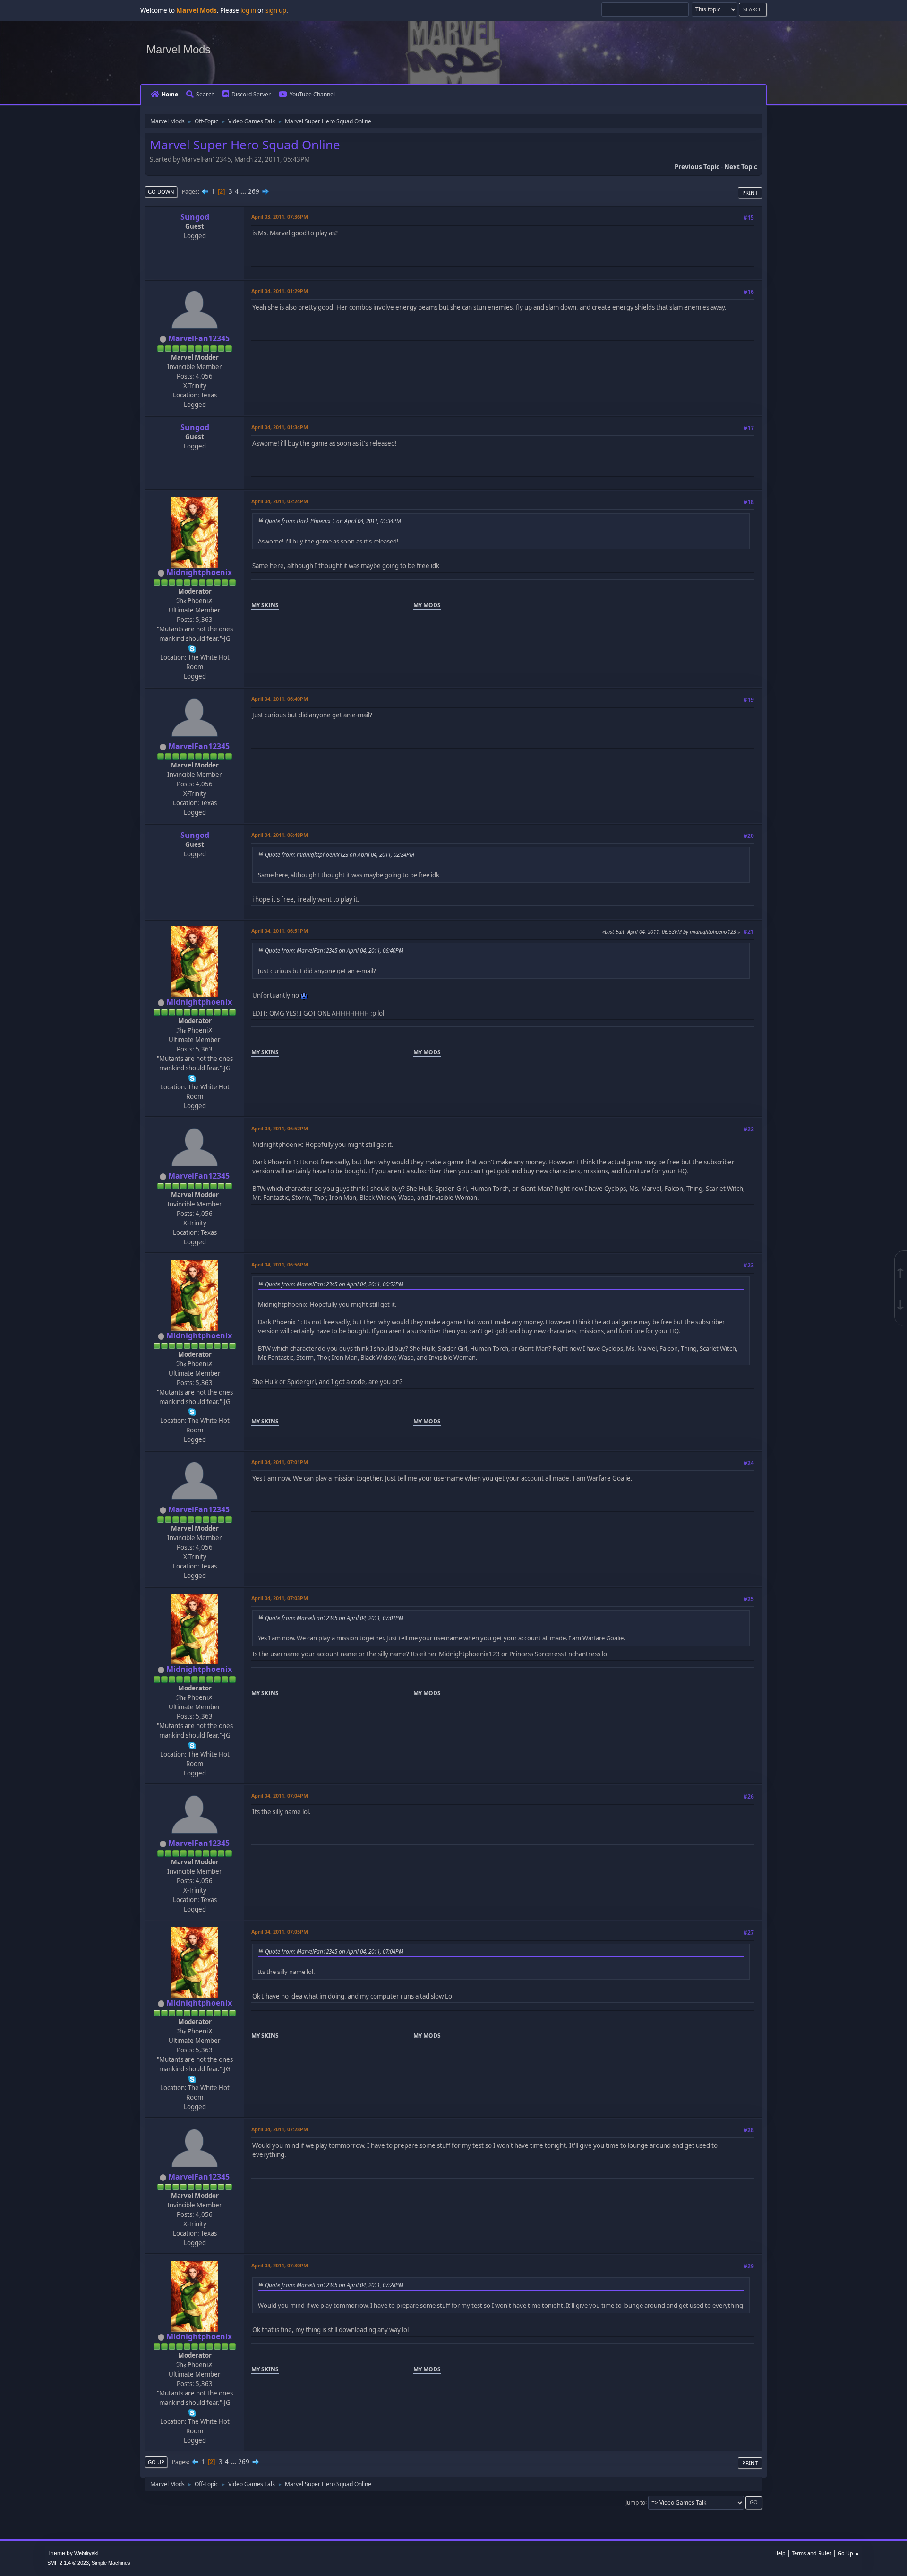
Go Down (161, 192)
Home (170, 94)
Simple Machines (111, 2563)
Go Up (156, 2462)
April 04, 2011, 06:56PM (280, 1264)
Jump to (635, 2502)
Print (750, 193)
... (244, 191)
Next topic (741, 167)
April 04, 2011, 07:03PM (280, 1598)
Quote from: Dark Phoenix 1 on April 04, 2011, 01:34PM (333, 521)
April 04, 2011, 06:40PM (280, 699)
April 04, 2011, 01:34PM (280, 427)
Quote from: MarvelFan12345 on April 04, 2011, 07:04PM (334, 1951)
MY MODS (427, 605)
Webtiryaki (86, 2553)
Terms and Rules (812, 2553)
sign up (276, 10)
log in (248, 10)
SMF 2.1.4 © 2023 (68, 2563)
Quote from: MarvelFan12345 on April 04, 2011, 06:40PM (334, 950)
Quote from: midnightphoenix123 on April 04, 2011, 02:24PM (340, 854)
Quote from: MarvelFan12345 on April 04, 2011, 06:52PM (334, 1284)
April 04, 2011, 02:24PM (280, 501)
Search (205, 94)
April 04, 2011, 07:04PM (280, 1796)
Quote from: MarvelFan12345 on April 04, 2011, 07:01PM (334, 1618)
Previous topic (697, 167)
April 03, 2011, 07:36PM (280, 217)
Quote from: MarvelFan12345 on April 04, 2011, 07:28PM (334, 2285)
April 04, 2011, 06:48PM (280, 835)
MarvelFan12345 (199, 338)
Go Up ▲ (849, 2553)
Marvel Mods (179, 49)
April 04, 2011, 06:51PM (280, 931)
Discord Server (251, 94)
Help (780, 2553)
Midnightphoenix (199, 572)
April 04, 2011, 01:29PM (280, 291)
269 (254, 191)
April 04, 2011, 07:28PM (280, 2129)
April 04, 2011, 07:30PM (280, 2265)
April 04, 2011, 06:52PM (280, 1128)
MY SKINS (265, 605)
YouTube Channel (312, 94)
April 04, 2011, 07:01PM (280, 1462)
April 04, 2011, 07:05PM (280, 1932)
